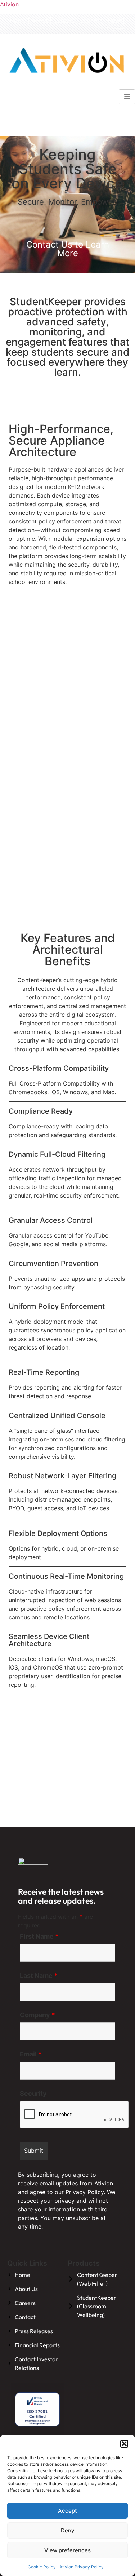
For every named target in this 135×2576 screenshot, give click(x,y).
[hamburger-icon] (127, 97)
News (115, 21)
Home (18, 21)
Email (31, 2054)
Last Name (39, 1976)
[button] (124, 2444)
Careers (64, 21)
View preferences (67, 2550)
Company (37, 2015)
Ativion (9, 4)
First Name (39, 1937)
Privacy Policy (85, 2192)
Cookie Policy (42, 2567)
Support (91, 21)
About (40, 21)
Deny (68, 2530)
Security (33, 2094)
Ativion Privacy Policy (82, 2567)
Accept (67, 2511)
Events (115, 29)
